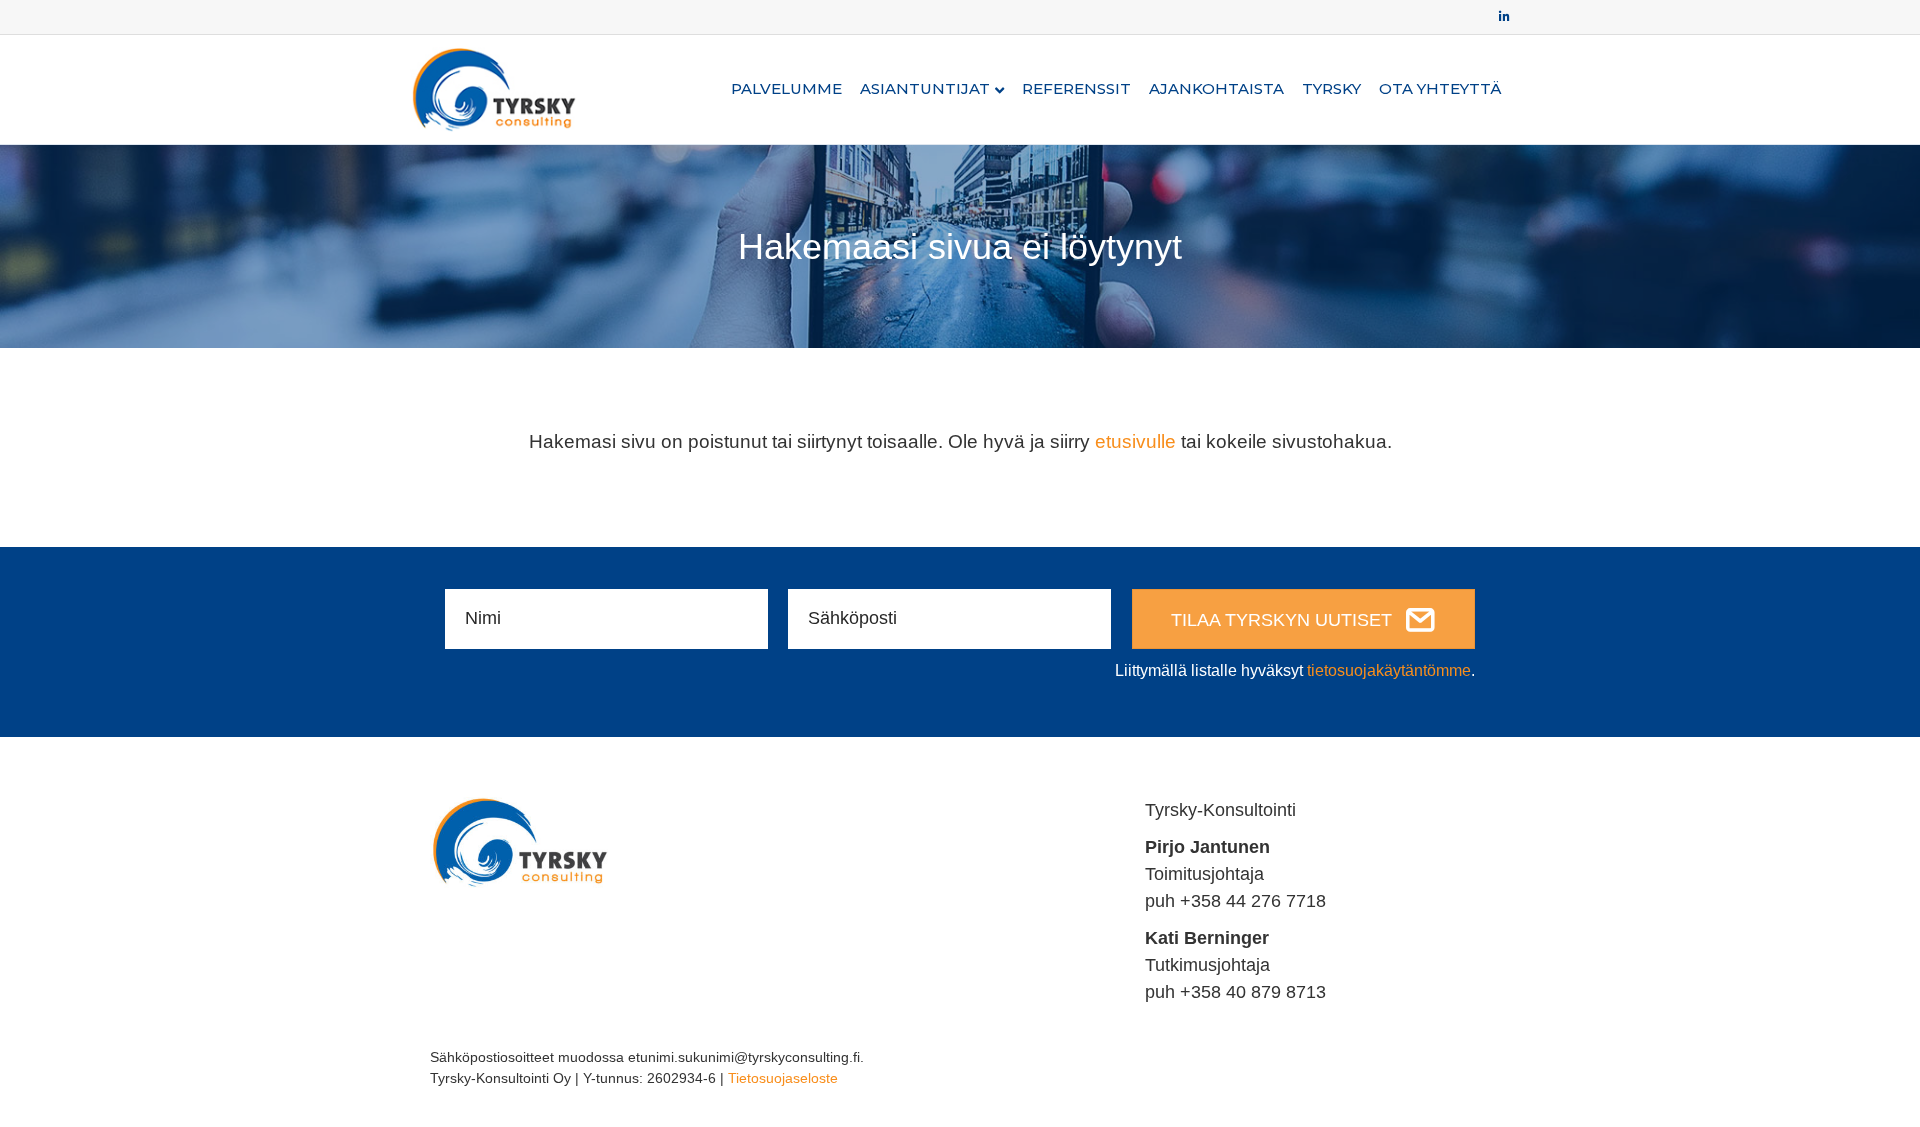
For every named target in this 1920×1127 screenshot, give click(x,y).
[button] (1303, 619)
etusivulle (1135, 441)
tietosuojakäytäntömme (1389, 670)
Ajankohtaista (1216, 88)
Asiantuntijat (925, 88)
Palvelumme (786, 88)
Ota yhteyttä (1440, 88)
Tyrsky (1331, 88)
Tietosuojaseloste (783, 1078)
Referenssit (1076, 88)
